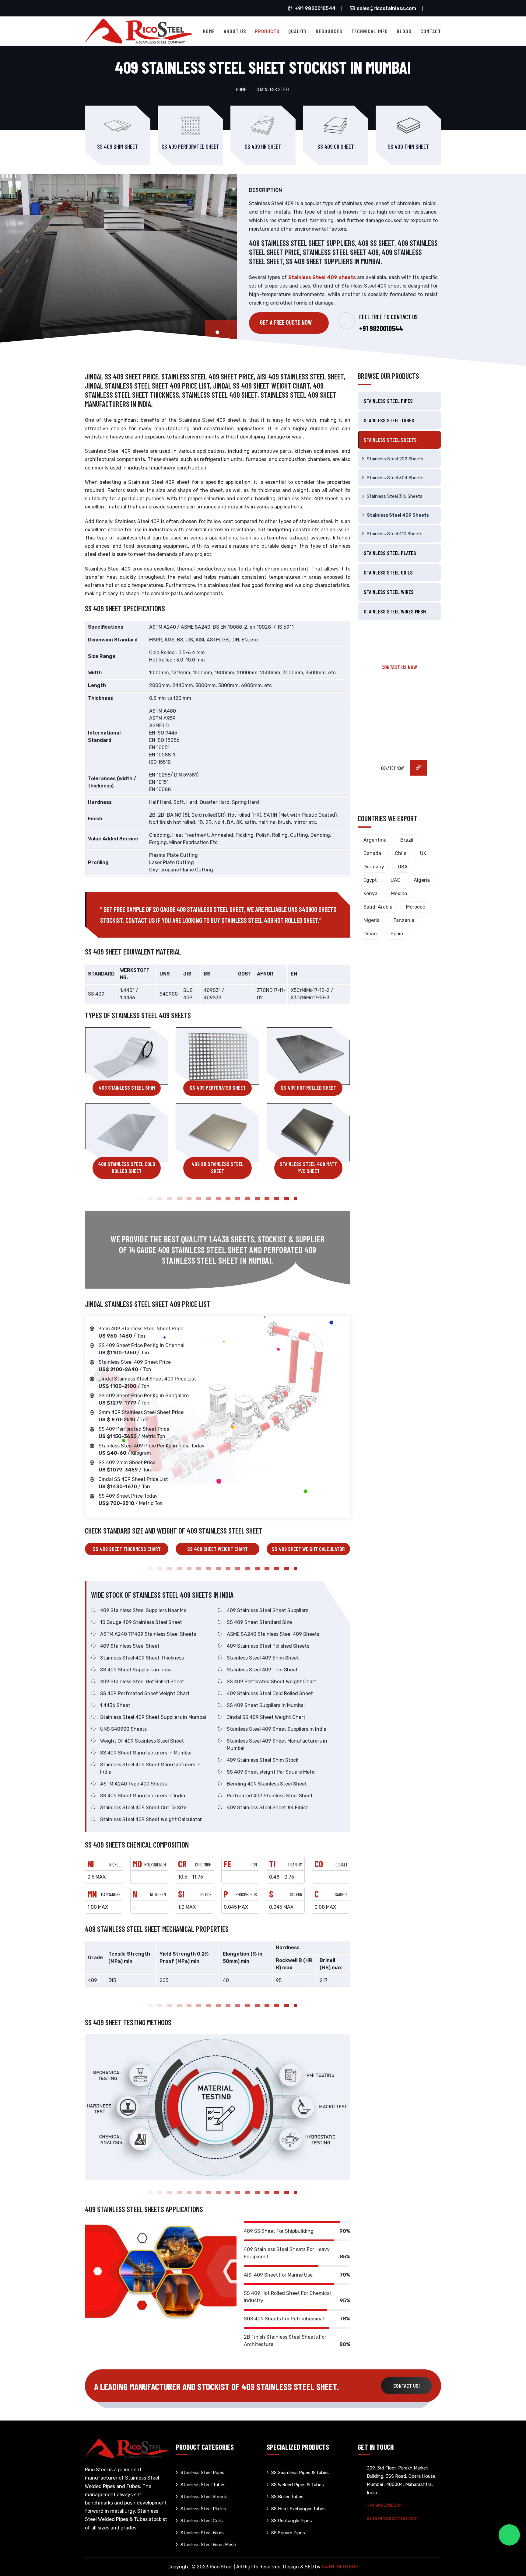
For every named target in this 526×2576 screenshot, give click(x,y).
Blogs (404, 31)
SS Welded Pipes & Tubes (298, 2485)
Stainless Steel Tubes (389, 420)
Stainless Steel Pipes (388, 401)
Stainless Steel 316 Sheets (395, 496)
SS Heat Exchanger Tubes (298, 2509)
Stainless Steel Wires (389, 592)
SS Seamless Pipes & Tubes (300, 2473)
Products (267, 31)
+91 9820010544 (315, 8)
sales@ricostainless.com (386, 8)
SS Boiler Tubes (287, 2497)
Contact (431, 31)
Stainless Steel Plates (390, 553)
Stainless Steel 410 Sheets (395, 534)
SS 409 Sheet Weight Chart (217, 1549)
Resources (329, 31)
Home (209, 31)
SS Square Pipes (288, 2533)
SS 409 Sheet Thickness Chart (127, 1549)
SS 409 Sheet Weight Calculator (308, 1549)
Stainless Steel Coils (388, 572)
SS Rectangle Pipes (292, 2521)
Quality (298, 31)
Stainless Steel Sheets (390, 440)
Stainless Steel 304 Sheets (395, 478)
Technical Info (370, 31)
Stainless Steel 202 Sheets (395, 459)
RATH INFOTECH (340, 2567)
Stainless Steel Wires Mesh (395, 611)
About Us (235, 31)
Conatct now (393, 768)
